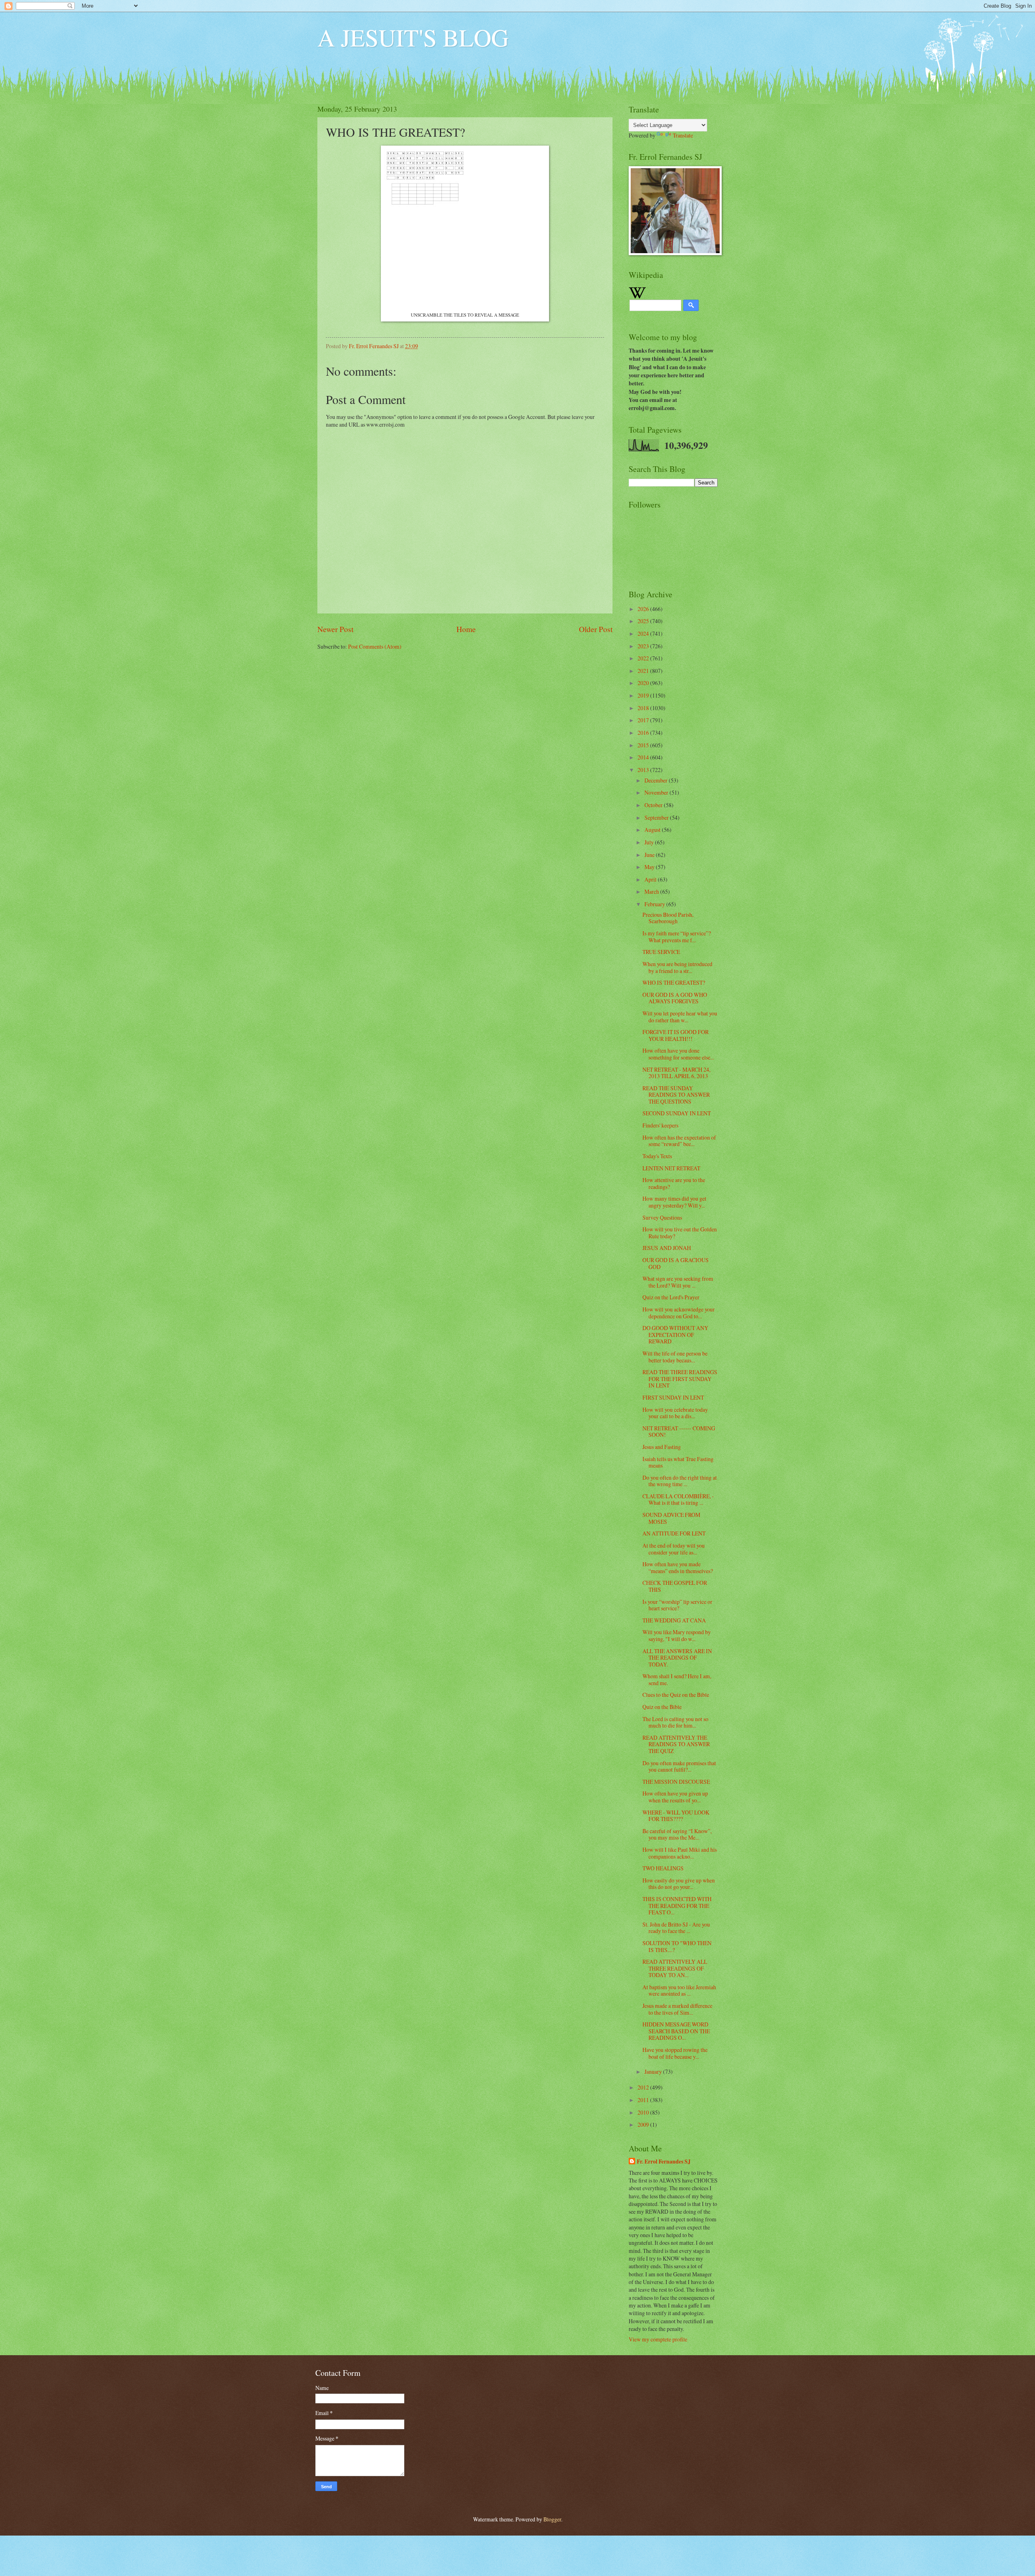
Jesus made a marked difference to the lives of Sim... (677, 2009)
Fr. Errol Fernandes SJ (664, 2162)
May (650, 867)
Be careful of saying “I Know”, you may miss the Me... (677, 1834)
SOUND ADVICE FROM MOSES (671, 1518)
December (657, 780)
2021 (644, 671)
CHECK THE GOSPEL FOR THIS (675, 1586)
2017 (644, 720)
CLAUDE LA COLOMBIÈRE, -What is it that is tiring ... (678, 1499)
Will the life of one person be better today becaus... (675, 1357)
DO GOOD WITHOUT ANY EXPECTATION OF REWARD (675, 1335)
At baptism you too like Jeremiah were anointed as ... (679, 1990)
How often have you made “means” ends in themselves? (678, 1567)
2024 (644, 633)
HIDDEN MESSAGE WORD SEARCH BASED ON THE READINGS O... (676, 2031)
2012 (644, 2087)
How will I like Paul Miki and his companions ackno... (680, 1853)
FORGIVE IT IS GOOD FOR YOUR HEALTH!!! (676, 1035)
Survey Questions (662, 1217)
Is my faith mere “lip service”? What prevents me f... (677, 937)
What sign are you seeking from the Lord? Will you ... (678, 1282)
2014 (644, 757)
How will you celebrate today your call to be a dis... (675, 1413)
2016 (644, 733)
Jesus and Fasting (662, 1447)
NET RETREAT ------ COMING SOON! (679, 1432)
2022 (644, 658)
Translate (683, 135)
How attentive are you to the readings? (674, 1183)
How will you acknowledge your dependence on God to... (679, 1313)
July (650, 842)
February (655, 904)
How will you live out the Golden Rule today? (680, 1233)
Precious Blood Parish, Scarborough (668, 918)
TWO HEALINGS (663, 1868)
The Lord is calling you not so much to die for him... (675, 1722)
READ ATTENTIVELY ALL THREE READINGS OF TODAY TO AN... (675, 1968)
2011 (644, 2100)
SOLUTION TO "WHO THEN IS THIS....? (677, 1946)
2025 (644, 621)
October (654, 805)
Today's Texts (657, 1156)
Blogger (552, 2519)
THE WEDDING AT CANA (674, 1620)
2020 (644, 683)
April (651, 879)
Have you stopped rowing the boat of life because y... (675, 2053)
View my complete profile (658, 2339)
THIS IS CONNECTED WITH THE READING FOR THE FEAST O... (677, 1906)
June (650, 855)
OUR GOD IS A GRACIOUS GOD (676, 1263)
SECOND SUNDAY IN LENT (677, 1113)
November (657, 792)
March (652, 891)
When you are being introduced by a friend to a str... (677, 967)
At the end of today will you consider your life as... (674, 1549)
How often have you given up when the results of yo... (675, 1797)
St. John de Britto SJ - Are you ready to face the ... (676, 1928)
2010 (644, 2112)
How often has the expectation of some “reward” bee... (679, 1141)
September (657, 817)
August (653, 830)
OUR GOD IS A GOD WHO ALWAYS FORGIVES (675, 998)
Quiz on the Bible (662, 1707)
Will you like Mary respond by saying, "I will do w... (677, 1635)
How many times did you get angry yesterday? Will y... (674, 1202)
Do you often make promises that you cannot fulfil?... (679, 1766)
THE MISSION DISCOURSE (676, 1782)
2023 (644, 646)
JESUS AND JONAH (667, 1248)
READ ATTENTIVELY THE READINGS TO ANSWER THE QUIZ (676, 1744)
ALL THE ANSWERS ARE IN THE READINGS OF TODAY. (677, 1658)
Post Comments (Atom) (375, 646)
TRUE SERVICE (661, 952)
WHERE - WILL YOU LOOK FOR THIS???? (676, 1816)
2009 (644, 2124)
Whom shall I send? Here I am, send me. (677, 1679)
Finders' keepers (660, 1125)
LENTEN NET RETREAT (671, 1168)
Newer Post (335, 629)
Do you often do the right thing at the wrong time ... (680, 1481)
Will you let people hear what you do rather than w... (680, 1017)
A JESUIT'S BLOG (413, 37)
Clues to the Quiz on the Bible (676, 1695)
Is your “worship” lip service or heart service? (677, 1605)
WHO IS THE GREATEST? (674, 982)
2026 (644, 609)
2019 (644, 695)
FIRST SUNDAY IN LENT (673, 1397)
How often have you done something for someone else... (678, 1054)
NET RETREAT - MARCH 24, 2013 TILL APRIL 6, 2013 (676, 1073)
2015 (644, 745)
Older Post (596, 629)
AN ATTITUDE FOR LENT (674, 1533)
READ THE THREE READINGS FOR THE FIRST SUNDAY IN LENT (680, 1379)
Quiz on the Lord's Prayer (671, 1297)
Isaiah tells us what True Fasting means (678, 1462)
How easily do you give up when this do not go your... (679, 1884)
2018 (644, 708)
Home (466, 629)
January (654, 2072)
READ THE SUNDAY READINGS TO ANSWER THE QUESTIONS (676, 1095)
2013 (644, 770)
